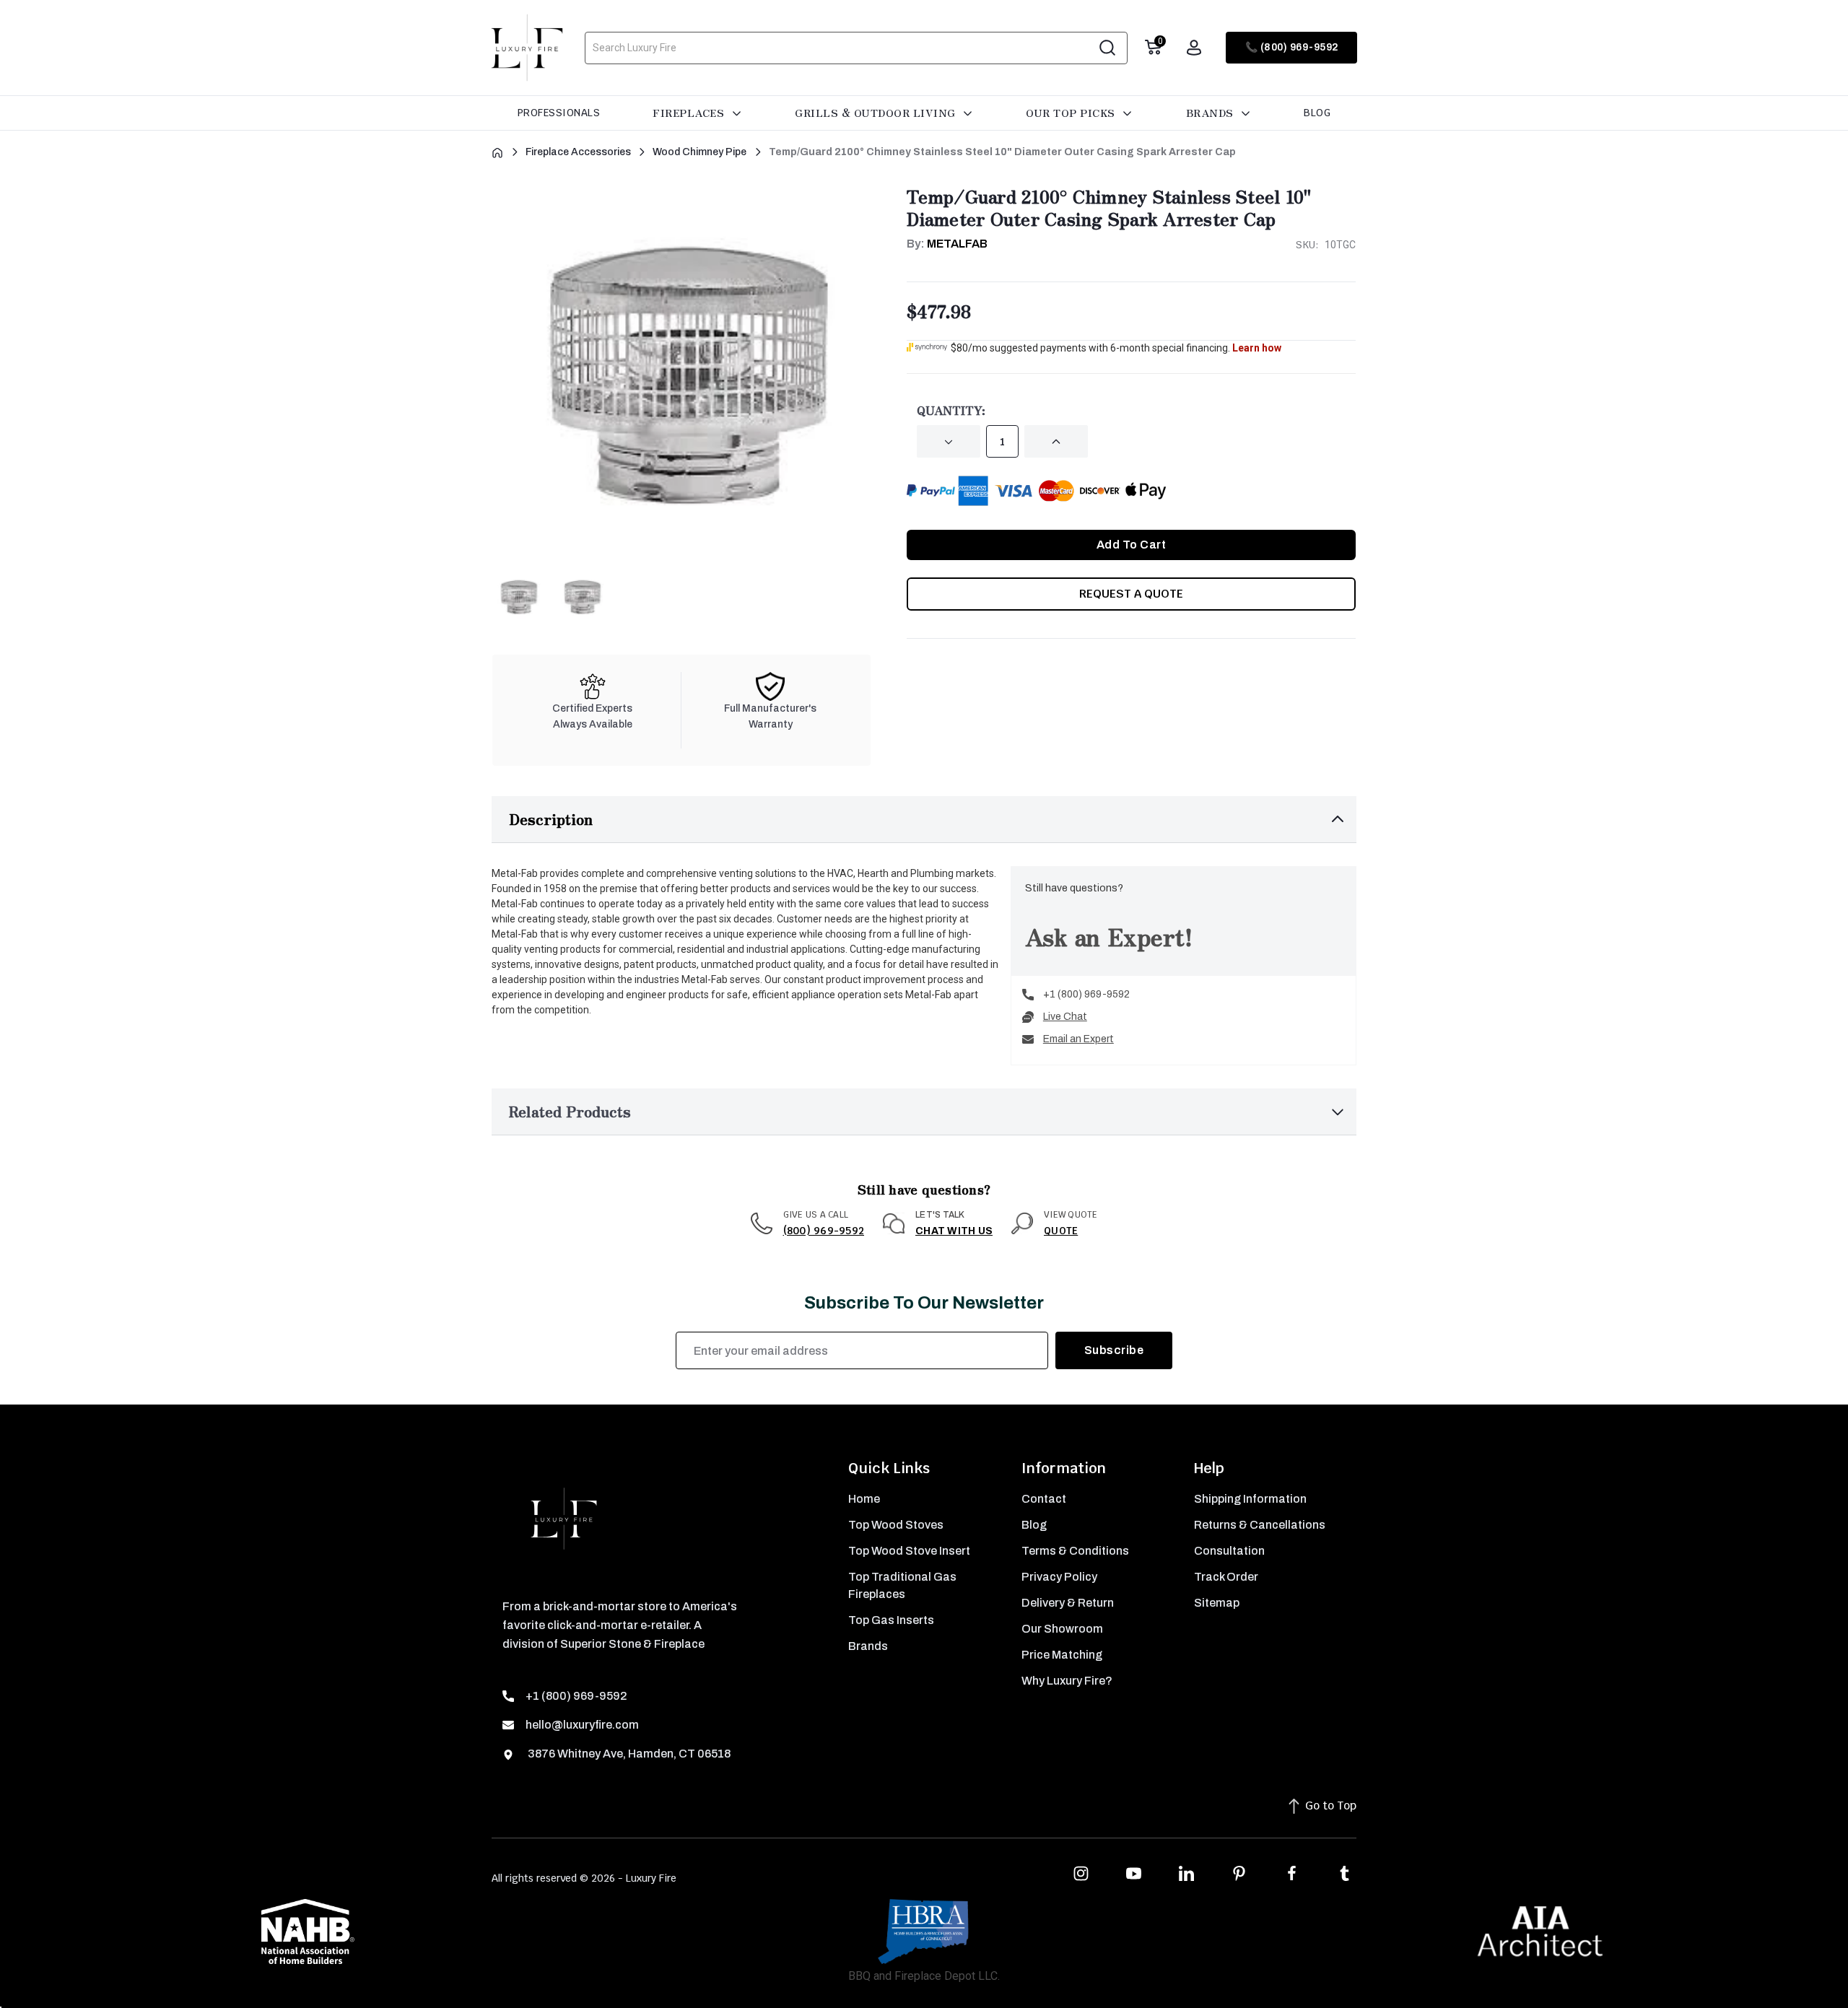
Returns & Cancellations (1260, 1525)
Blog (1317, 113)
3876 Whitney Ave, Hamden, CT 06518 (628, 1754)
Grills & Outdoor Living (877, 113)
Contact (1044, 1499)
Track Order (1226, 1577)
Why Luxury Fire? (1067, 1681)
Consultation (1229, 1551)
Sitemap (1217, 1603)
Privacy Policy (1059, 1577)
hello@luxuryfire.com (582, 1725)
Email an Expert (1078, 1039)
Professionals (559, 113)
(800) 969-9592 (824, 1231)
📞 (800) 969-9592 (1292, 47)
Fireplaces (690, 113)
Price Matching (1062, 1655)
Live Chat (1065, 1017)
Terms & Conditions (1075, 1551)
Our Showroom (1062, 1629)
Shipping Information (1250, 1499)
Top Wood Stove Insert (909, 1551)
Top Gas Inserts (891, 1620)
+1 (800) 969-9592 (1086, 994)
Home (864, 1499)
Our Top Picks (1072, 113)
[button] (924, 820)
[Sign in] (1194, 48)
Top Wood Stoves (896, 1525)
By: (947, 244)
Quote (1061, 1231)
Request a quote (1131, 594)
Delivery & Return (1068, 1603)
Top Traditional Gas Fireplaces (902, 1585)
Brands (1212, 113)
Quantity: (951, 410)
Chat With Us (954, 1231)
